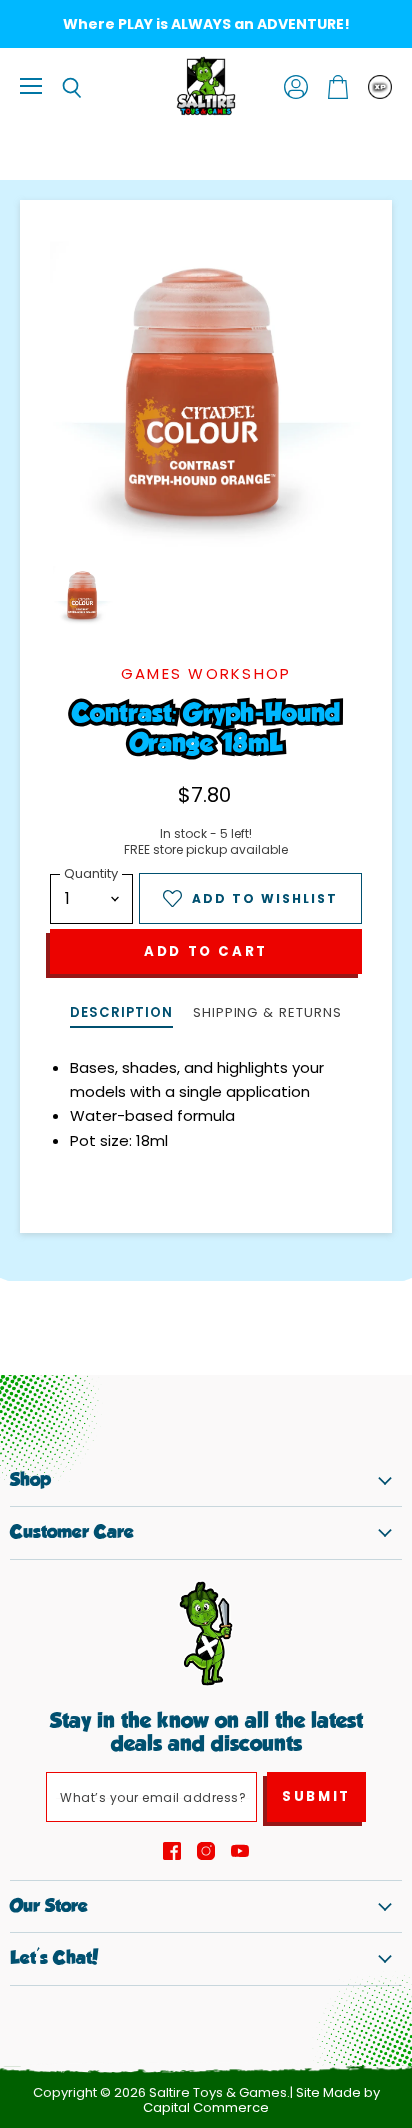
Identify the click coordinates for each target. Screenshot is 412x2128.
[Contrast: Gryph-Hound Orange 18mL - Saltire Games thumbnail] (83, 596)
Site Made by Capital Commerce (261, 2100)
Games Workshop (206, 673)
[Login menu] (380, 87)
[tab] (121, 1014)
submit (316, 1796)
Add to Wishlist (265, 898)
